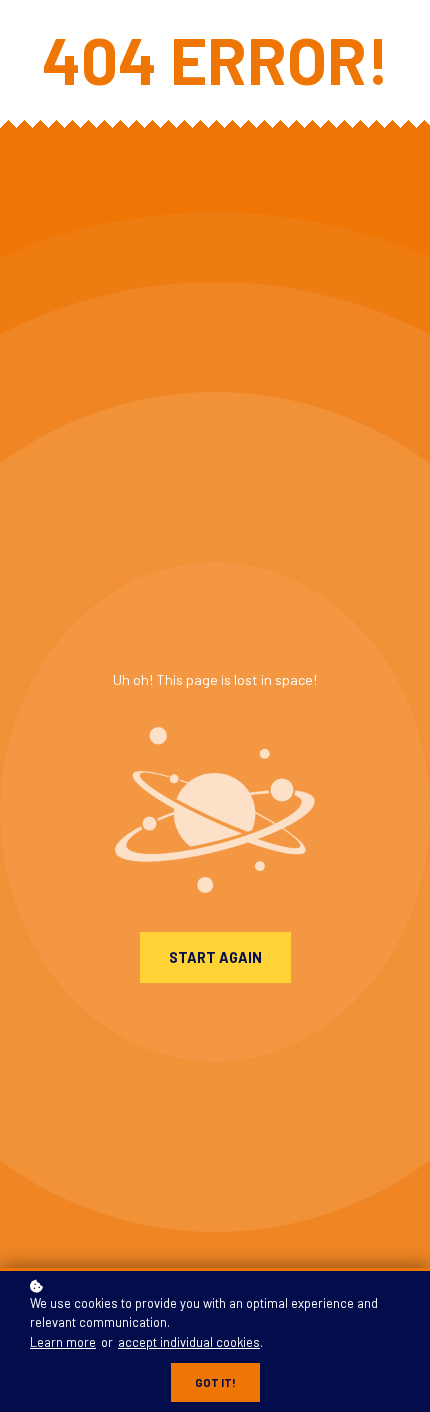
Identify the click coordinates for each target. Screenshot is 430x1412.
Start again (215, 957)
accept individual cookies (189, 1342)
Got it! (215, 1382)
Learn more (63, 1342)
